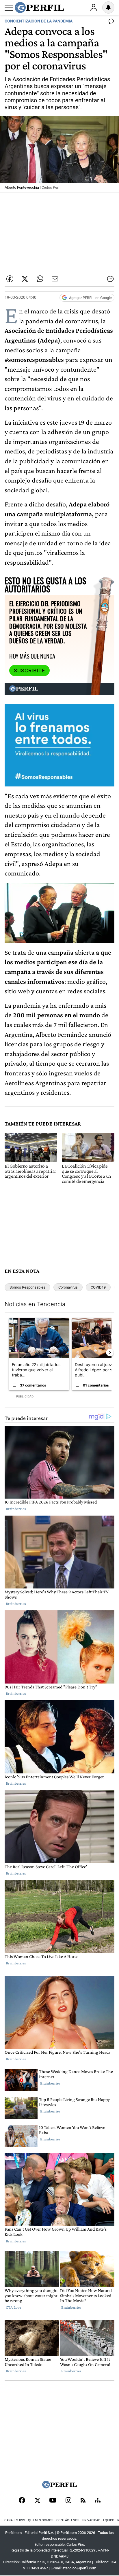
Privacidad (91, 2520)
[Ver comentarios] (110, 22)
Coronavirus (68, 1287)
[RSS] (83, 2501)
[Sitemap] (98, 2501)
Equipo (109, 2520)
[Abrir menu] (9, 8)
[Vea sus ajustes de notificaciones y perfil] (108, 7)
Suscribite (29, 671)
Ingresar (94, 7)
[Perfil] (59, 2487)
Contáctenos (68, 2520)
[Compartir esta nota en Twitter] (25, 279)
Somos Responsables (27, 1287)
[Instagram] (68, 2501)
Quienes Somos (41, 2520)
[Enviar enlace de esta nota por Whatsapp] (40, 279)
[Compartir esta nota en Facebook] (10, 279)
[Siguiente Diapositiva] (110, 1353)
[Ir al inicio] (39, 7)
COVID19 (98, 1287)
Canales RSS (15, 2520)
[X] (37, 2501)
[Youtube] (53, 2501)
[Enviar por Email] (55, 279)
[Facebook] (22, 2501)
